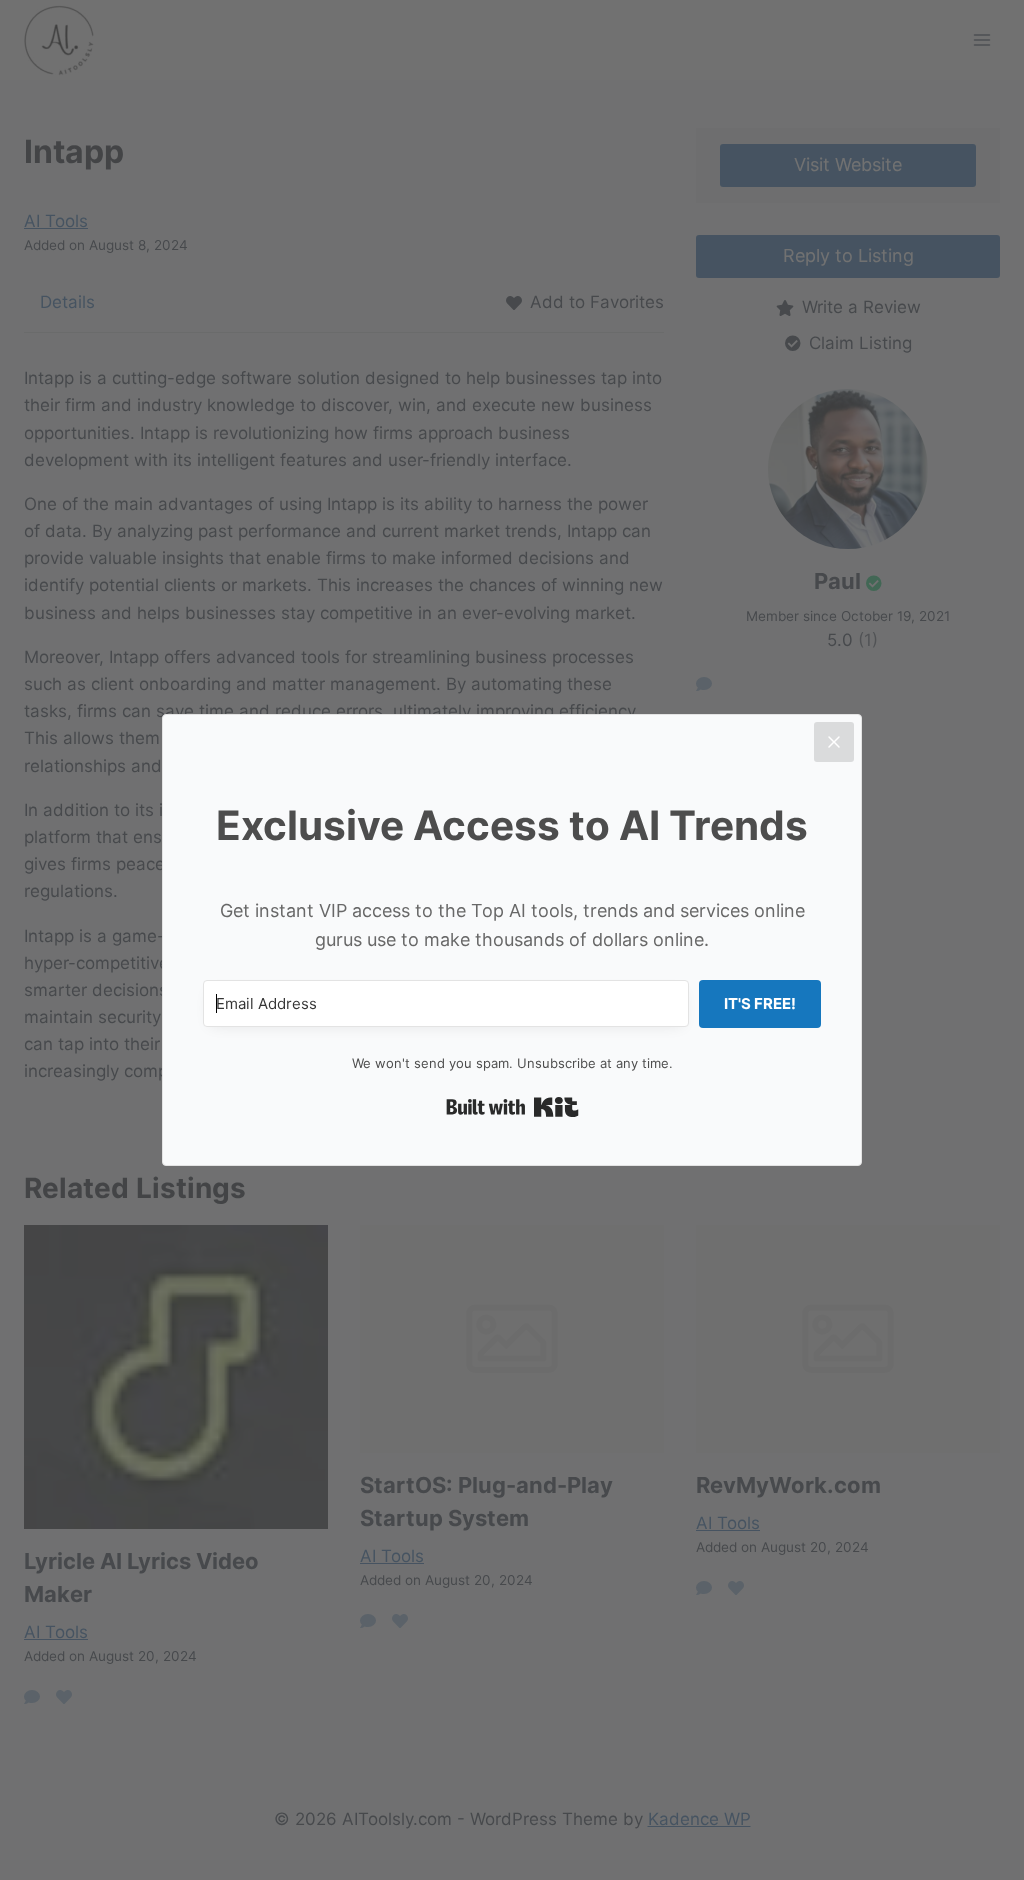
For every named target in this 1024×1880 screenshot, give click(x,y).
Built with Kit (512, 1107)
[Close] (834, 742)
